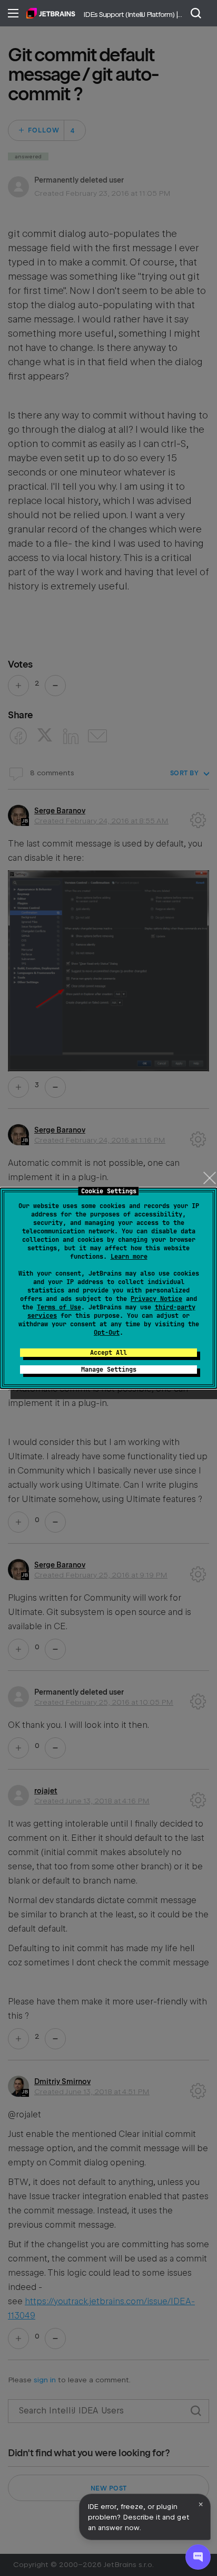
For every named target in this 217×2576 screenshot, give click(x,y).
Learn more (129, 1257)
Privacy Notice (156, 1299)
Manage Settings (109, 1370)
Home (51, 13)
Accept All (108, 1353)
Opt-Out (107, 1333)
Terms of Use (59, 1307)
